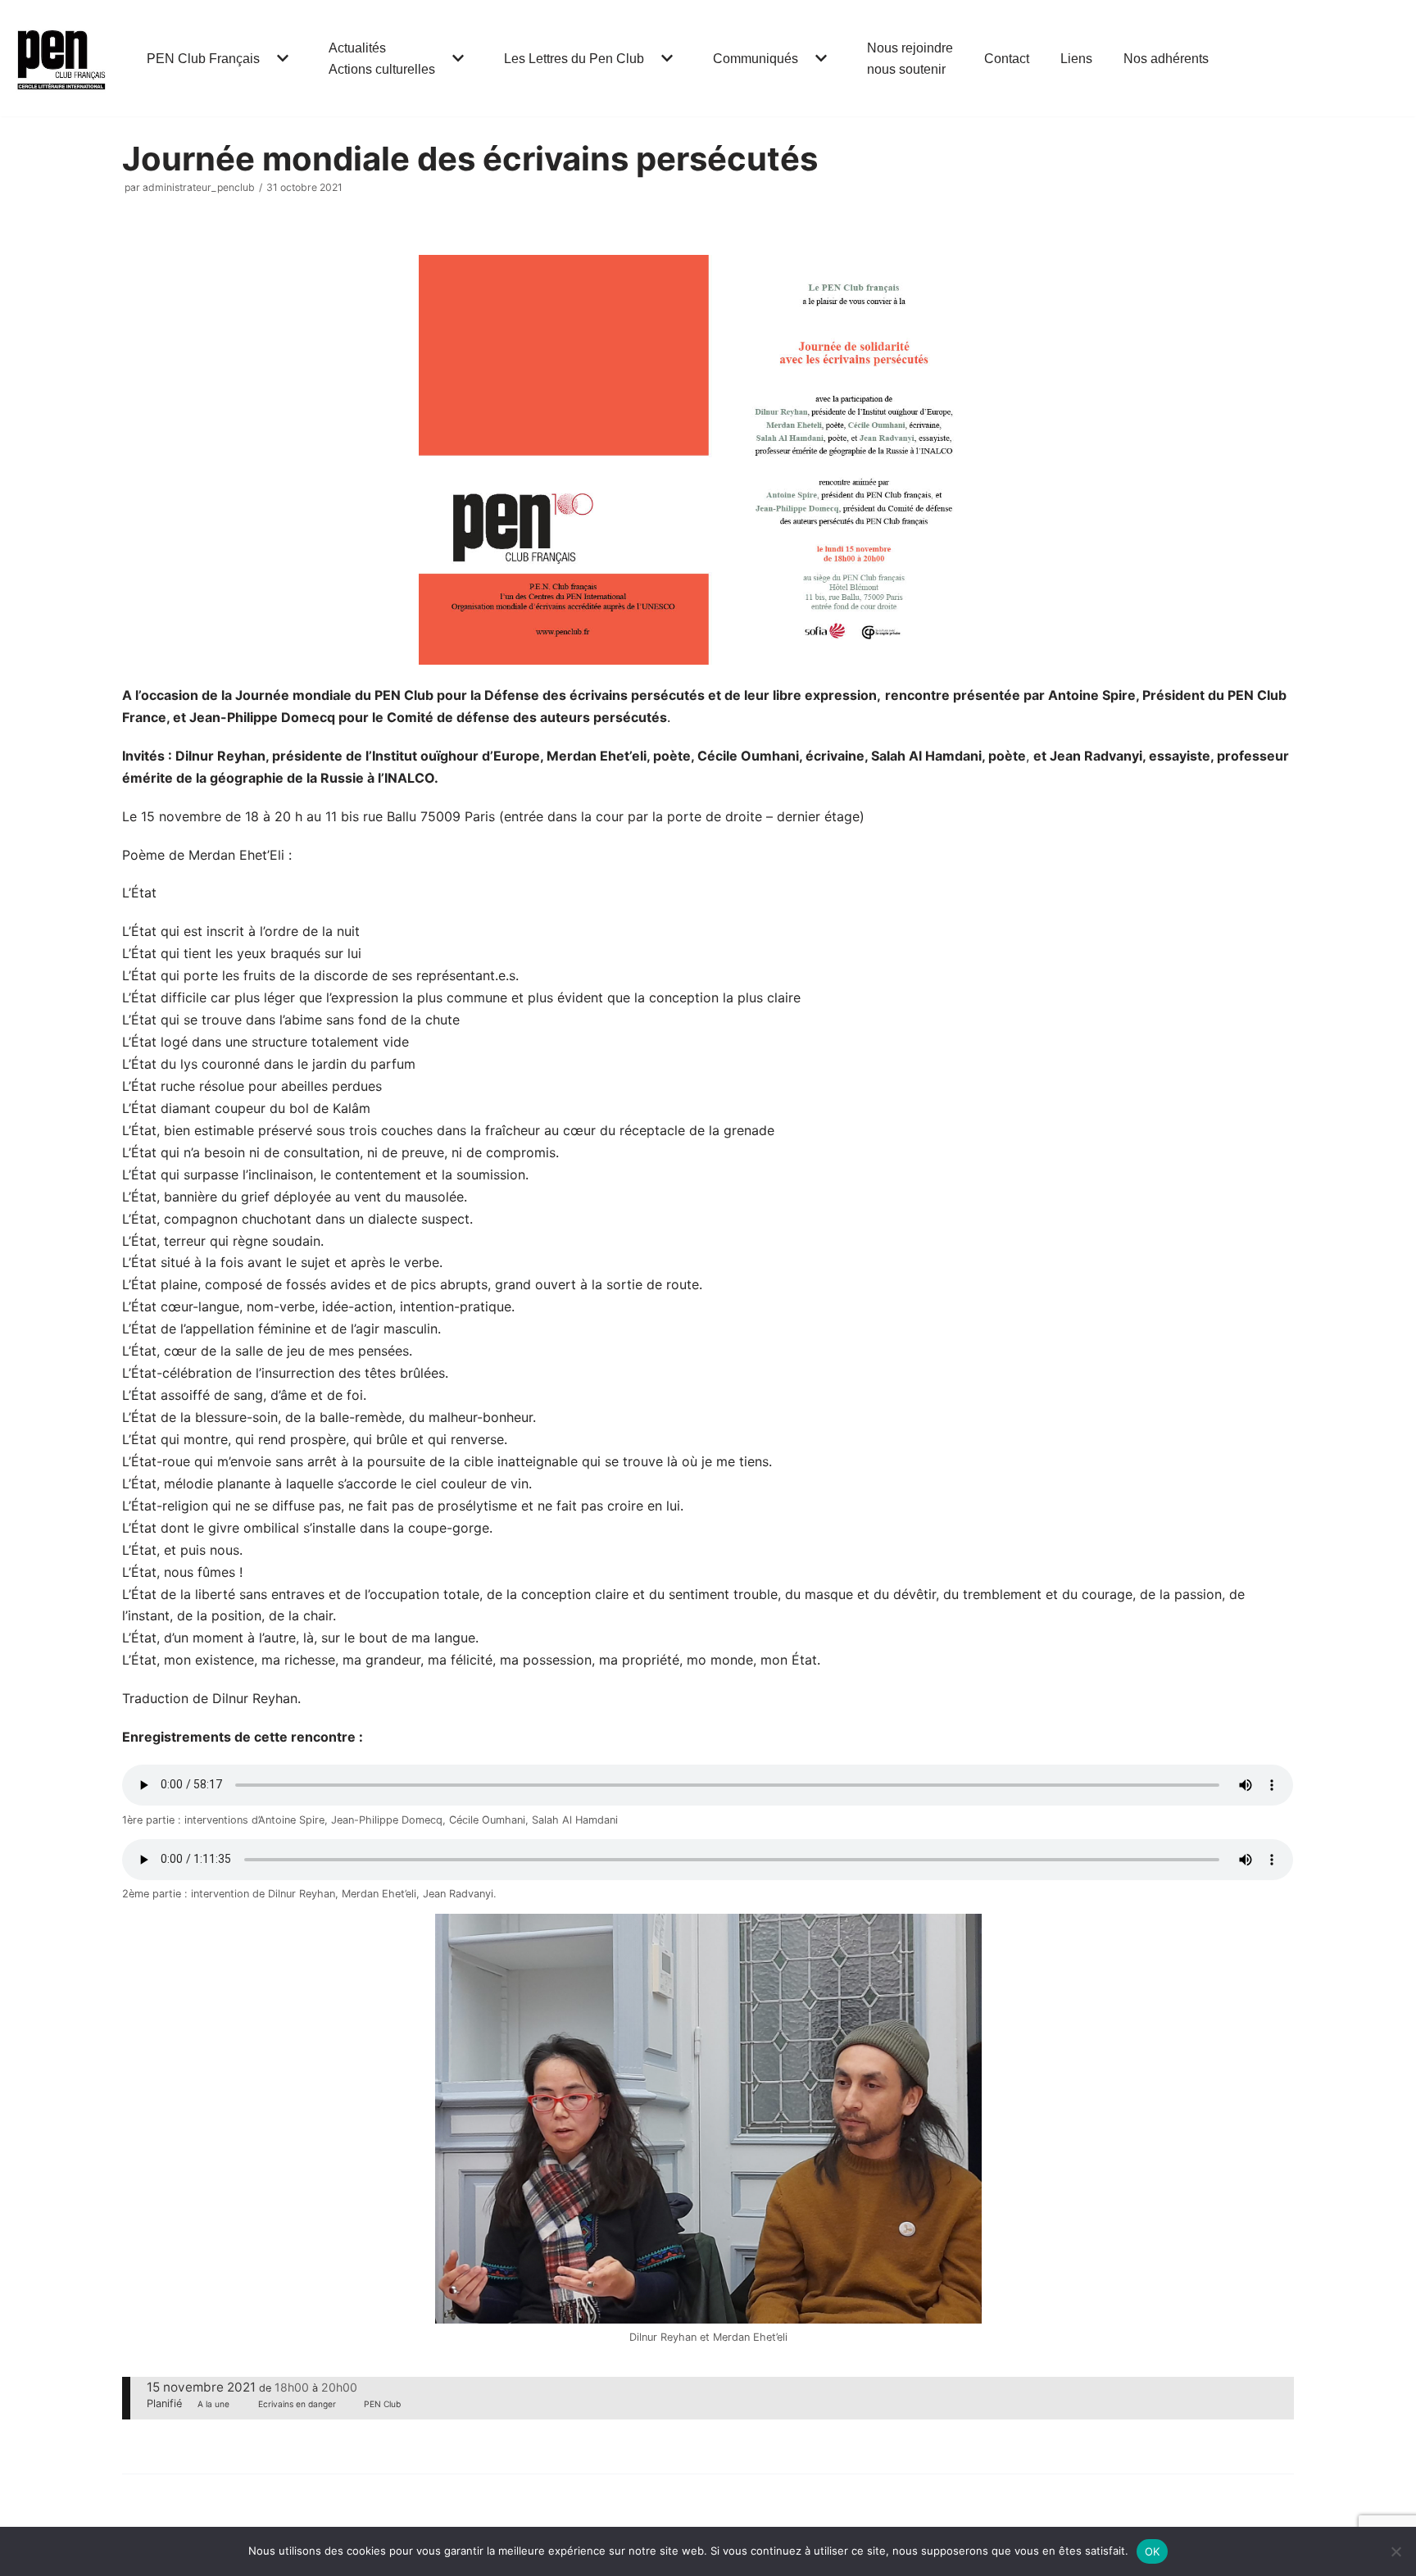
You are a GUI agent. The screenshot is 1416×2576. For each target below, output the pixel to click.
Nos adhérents (1166, 59)
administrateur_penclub (199, 187)
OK (1153, 2551)
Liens (1076, 59)
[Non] (1396, 2551)
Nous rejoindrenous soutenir (910, 59)
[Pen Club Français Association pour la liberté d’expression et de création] (61, 58)
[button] (281, 58)
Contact (1007, 59)
